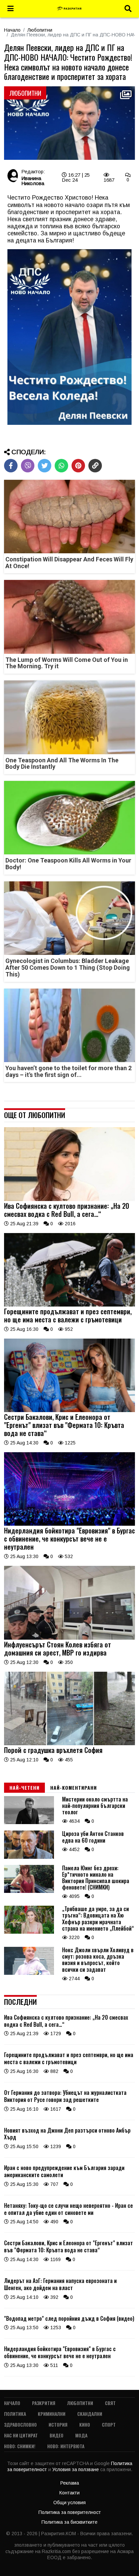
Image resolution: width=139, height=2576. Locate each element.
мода (81, 2435)
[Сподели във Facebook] (11, 466)
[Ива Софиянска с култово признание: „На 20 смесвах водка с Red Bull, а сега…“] (69, 1199)
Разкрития (44, 2403)
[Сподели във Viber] (28, 466)
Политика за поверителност (70, 2512)
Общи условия (69, 2502)
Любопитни (40, 30)
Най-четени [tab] (24, 1788)
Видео (57, 2435)
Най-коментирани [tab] (74, 1788)
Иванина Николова (33, 181)
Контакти (69, 2493)
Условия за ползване (76, 2469)
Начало (12, 30)
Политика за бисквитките (69, 2522)
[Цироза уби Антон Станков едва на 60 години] (29, 1857)
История (58, 2424)
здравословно (20, 2424)
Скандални (90, 2414)
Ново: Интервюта (66, 2446)
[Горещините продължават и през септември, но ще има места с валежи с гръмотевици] (69, 1305)
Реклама (70, 2483)
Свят (110, 2403)
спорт (109, 2424)
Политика (15, 2414)
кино (85, 2424)
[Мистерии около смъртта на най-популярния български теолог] (29, 1822)
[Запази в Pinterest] (78, 466)
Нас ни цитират (21, 2435)
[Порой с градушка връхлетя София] (69, 1744)
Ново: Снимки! (20, 2446)
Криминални (52, 2414)
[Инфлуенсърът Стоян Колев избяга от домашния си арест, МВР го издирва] (69, 1638)
